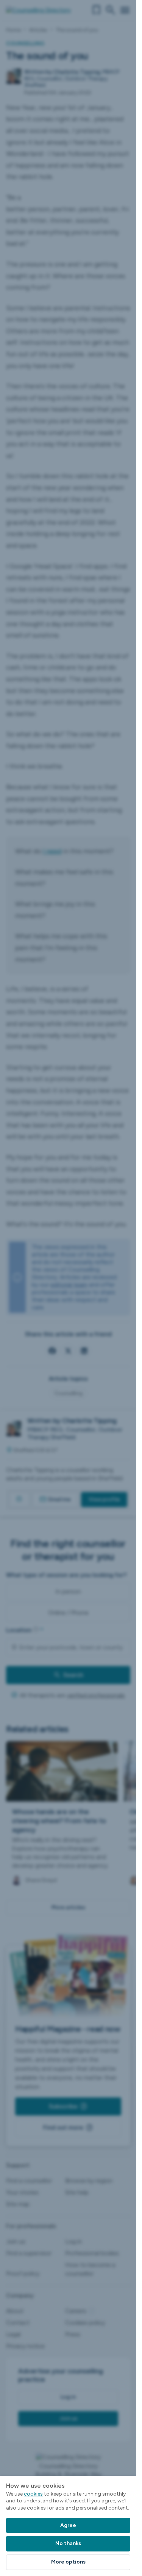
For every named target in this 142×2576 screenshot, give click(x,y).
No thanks (68, 2543)
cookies (33, 2494)
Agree (68, 2525)
